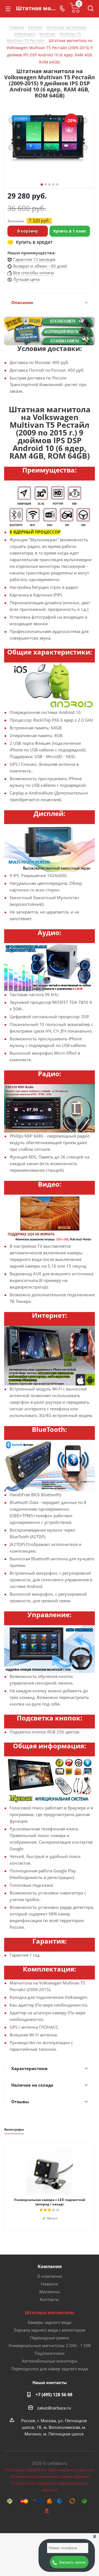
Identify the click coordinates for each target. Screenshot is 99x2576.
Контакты (50, 2299)
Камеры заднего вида (50, 2322)
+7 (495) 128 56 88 (54, 2395)
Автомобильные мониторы (50, 2361)
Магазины (50, 2292)
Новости (50, 2284)
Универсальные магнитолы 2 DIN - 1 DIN (50, 2345)
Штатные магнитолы (50, 2313)
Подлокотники (50, 2353)
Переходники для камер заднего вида (50, 2369)
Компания (50, 2266)
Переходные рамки (50, 2338)
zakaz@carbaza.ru (54, 2408)
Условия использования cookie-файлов (50, 2476)
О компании (50, 2276)
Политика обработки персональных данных (50, 2470)
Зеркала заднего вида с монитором (50, 2330)
